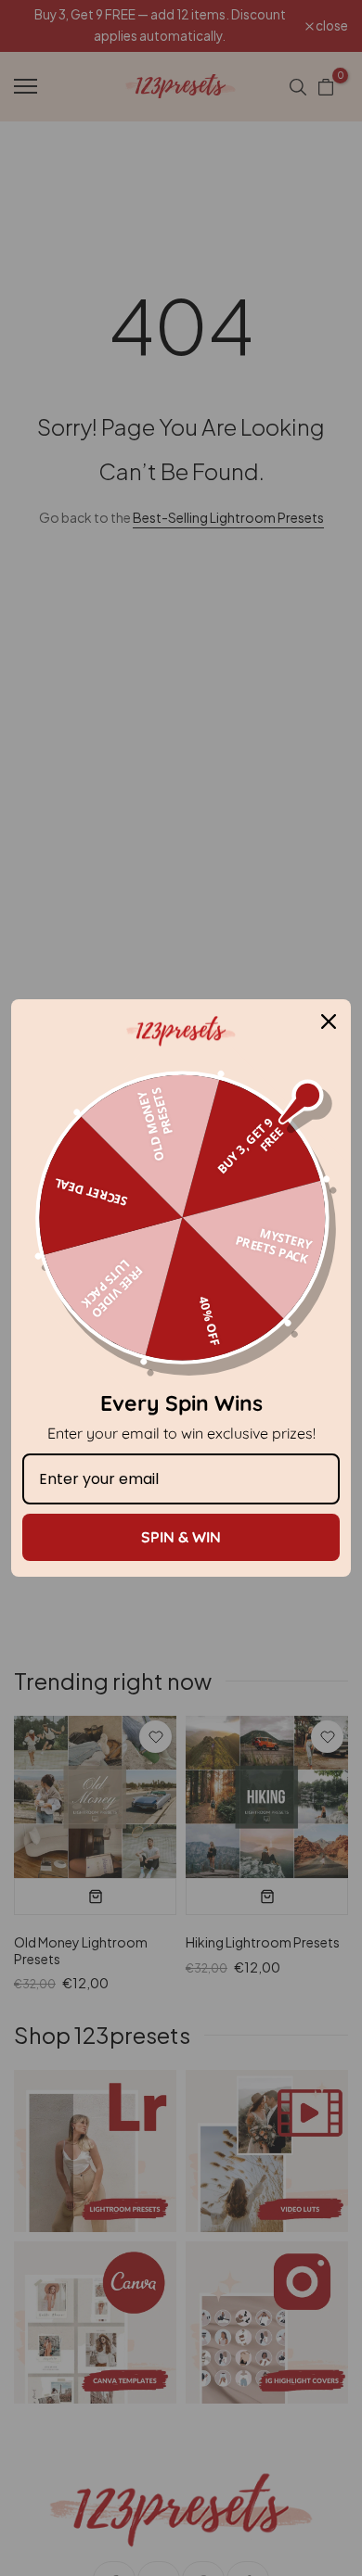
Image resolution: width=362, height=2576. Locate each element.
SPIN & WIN (181, 1537)
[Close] (329, 1022)
